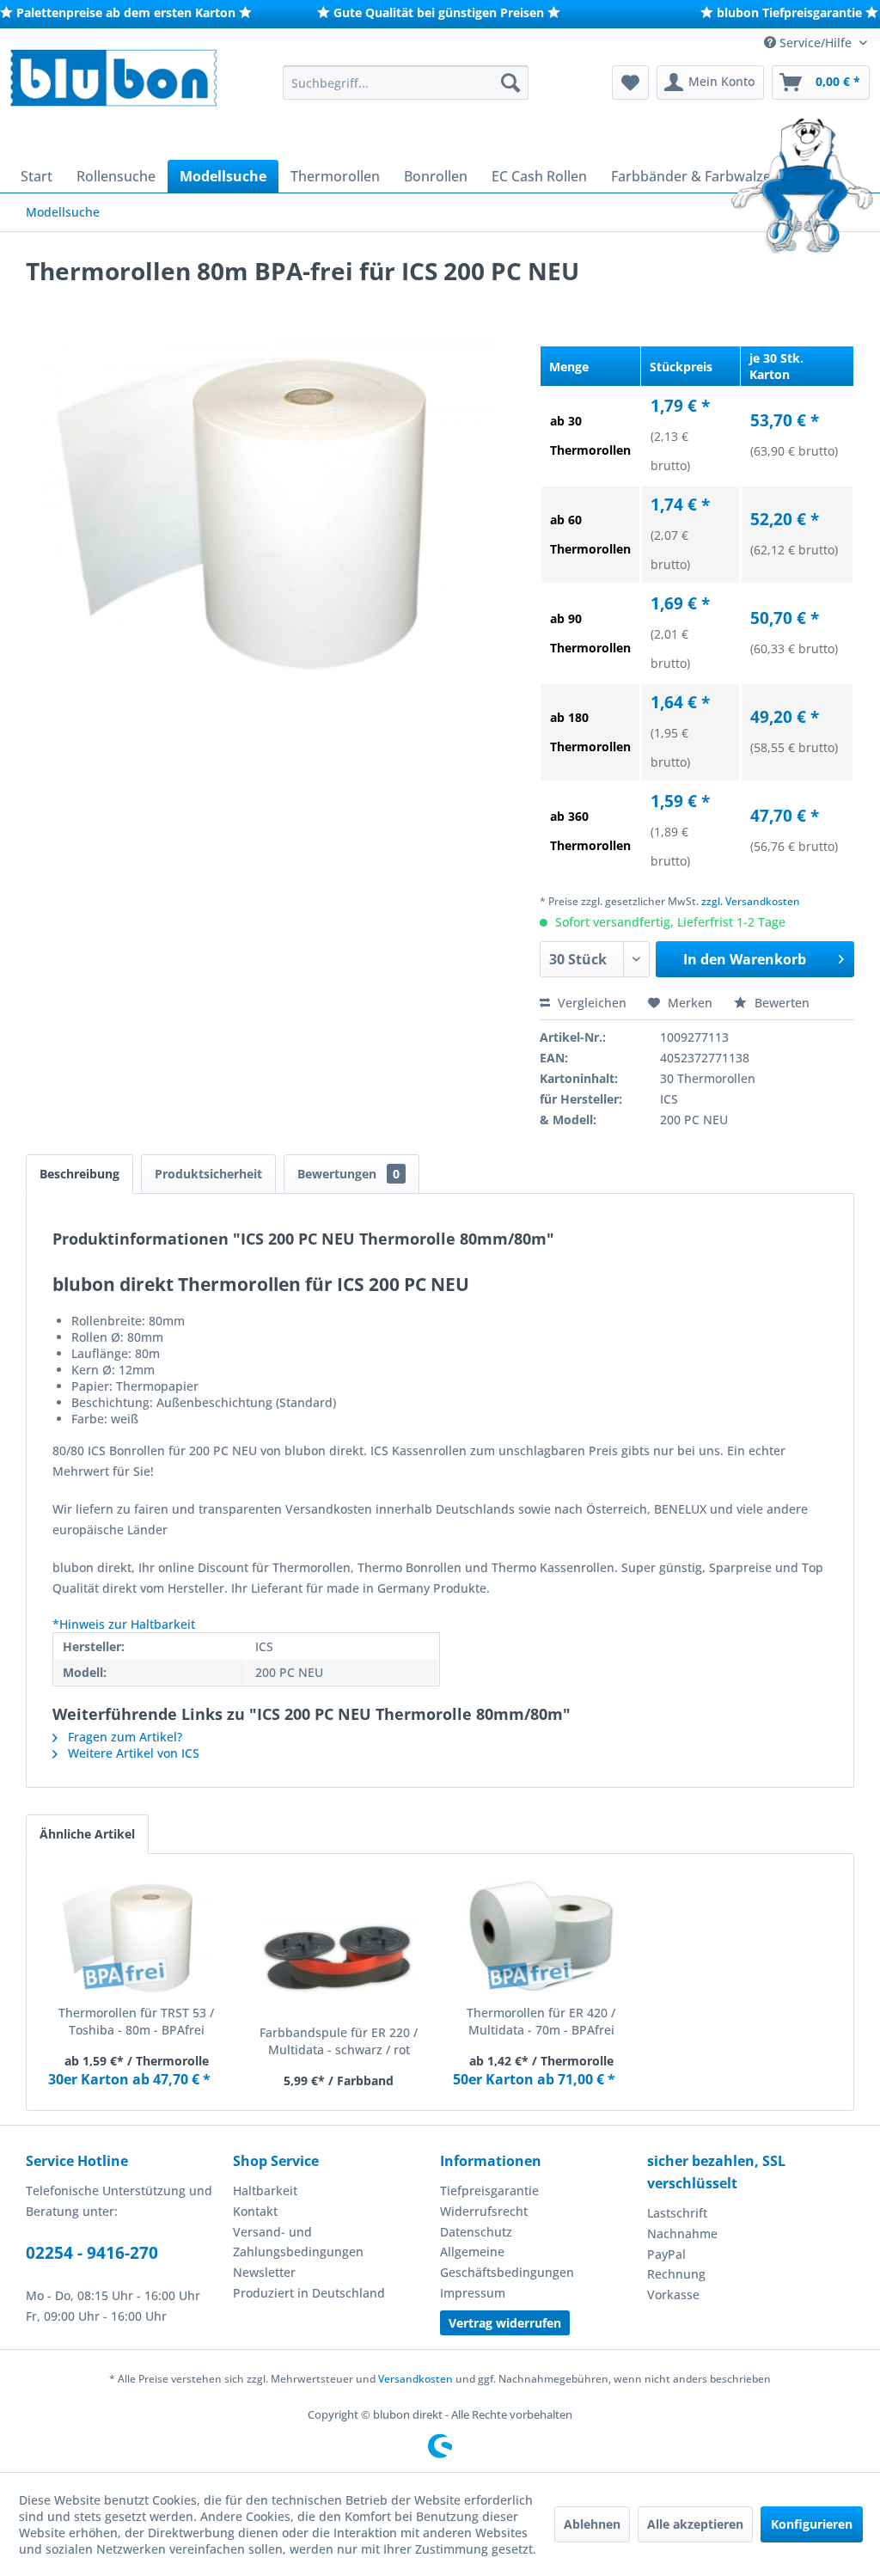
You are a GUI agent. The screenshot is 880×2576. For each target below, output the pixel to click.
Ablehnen (592, 2524)
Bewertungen (348, 1174)
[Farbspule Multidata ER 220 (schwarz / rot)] (339, 1955)
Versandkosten (416, 2379)
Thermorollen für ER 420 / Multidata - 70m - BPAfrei (541, 2021)
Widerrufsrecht (484, 2211)
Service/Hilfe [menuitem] (816, 43)
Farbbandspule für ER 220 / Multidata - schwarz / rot (339, 2041)
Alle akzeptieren (695, 2524)
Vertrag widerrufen (505, 2323)
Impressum (473, 2293)
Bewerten (780, 1003)
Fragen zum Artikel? (123, 1737)
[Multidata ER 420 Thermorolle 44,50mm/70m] (541, 1936)
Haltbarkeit (265, 2191)
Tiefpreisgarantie (489, 2191)
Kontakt (255, 2211)
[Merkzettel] (630, 83)
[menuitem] (406, 83)
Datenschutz (476, 2232)
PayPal (666, 2254)
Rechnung (676, 2274)
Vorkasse (673, 2295)
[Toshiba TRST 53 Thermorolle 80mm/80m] (137, 1936)
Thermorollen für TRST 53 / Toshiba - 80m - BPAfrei (136, 2021)
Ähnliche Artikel (87, 1834)
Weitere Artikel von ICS (132, 1753)
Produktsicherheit (208, 1174)
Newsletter (264, 2272)
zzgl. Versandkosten (751, 901)
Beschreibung (79, 1174)
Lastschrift (677, 2213)
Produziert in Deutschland (309, 2293)
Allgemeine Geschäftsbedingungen (507, 2262)
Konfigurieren (812, 2524)
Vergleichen (590, 1003)
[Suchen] (510, 83)
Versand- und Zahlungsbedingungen (298, 2242)
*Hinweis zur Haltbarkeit (124, 1624)
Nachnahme (682, 2233)
